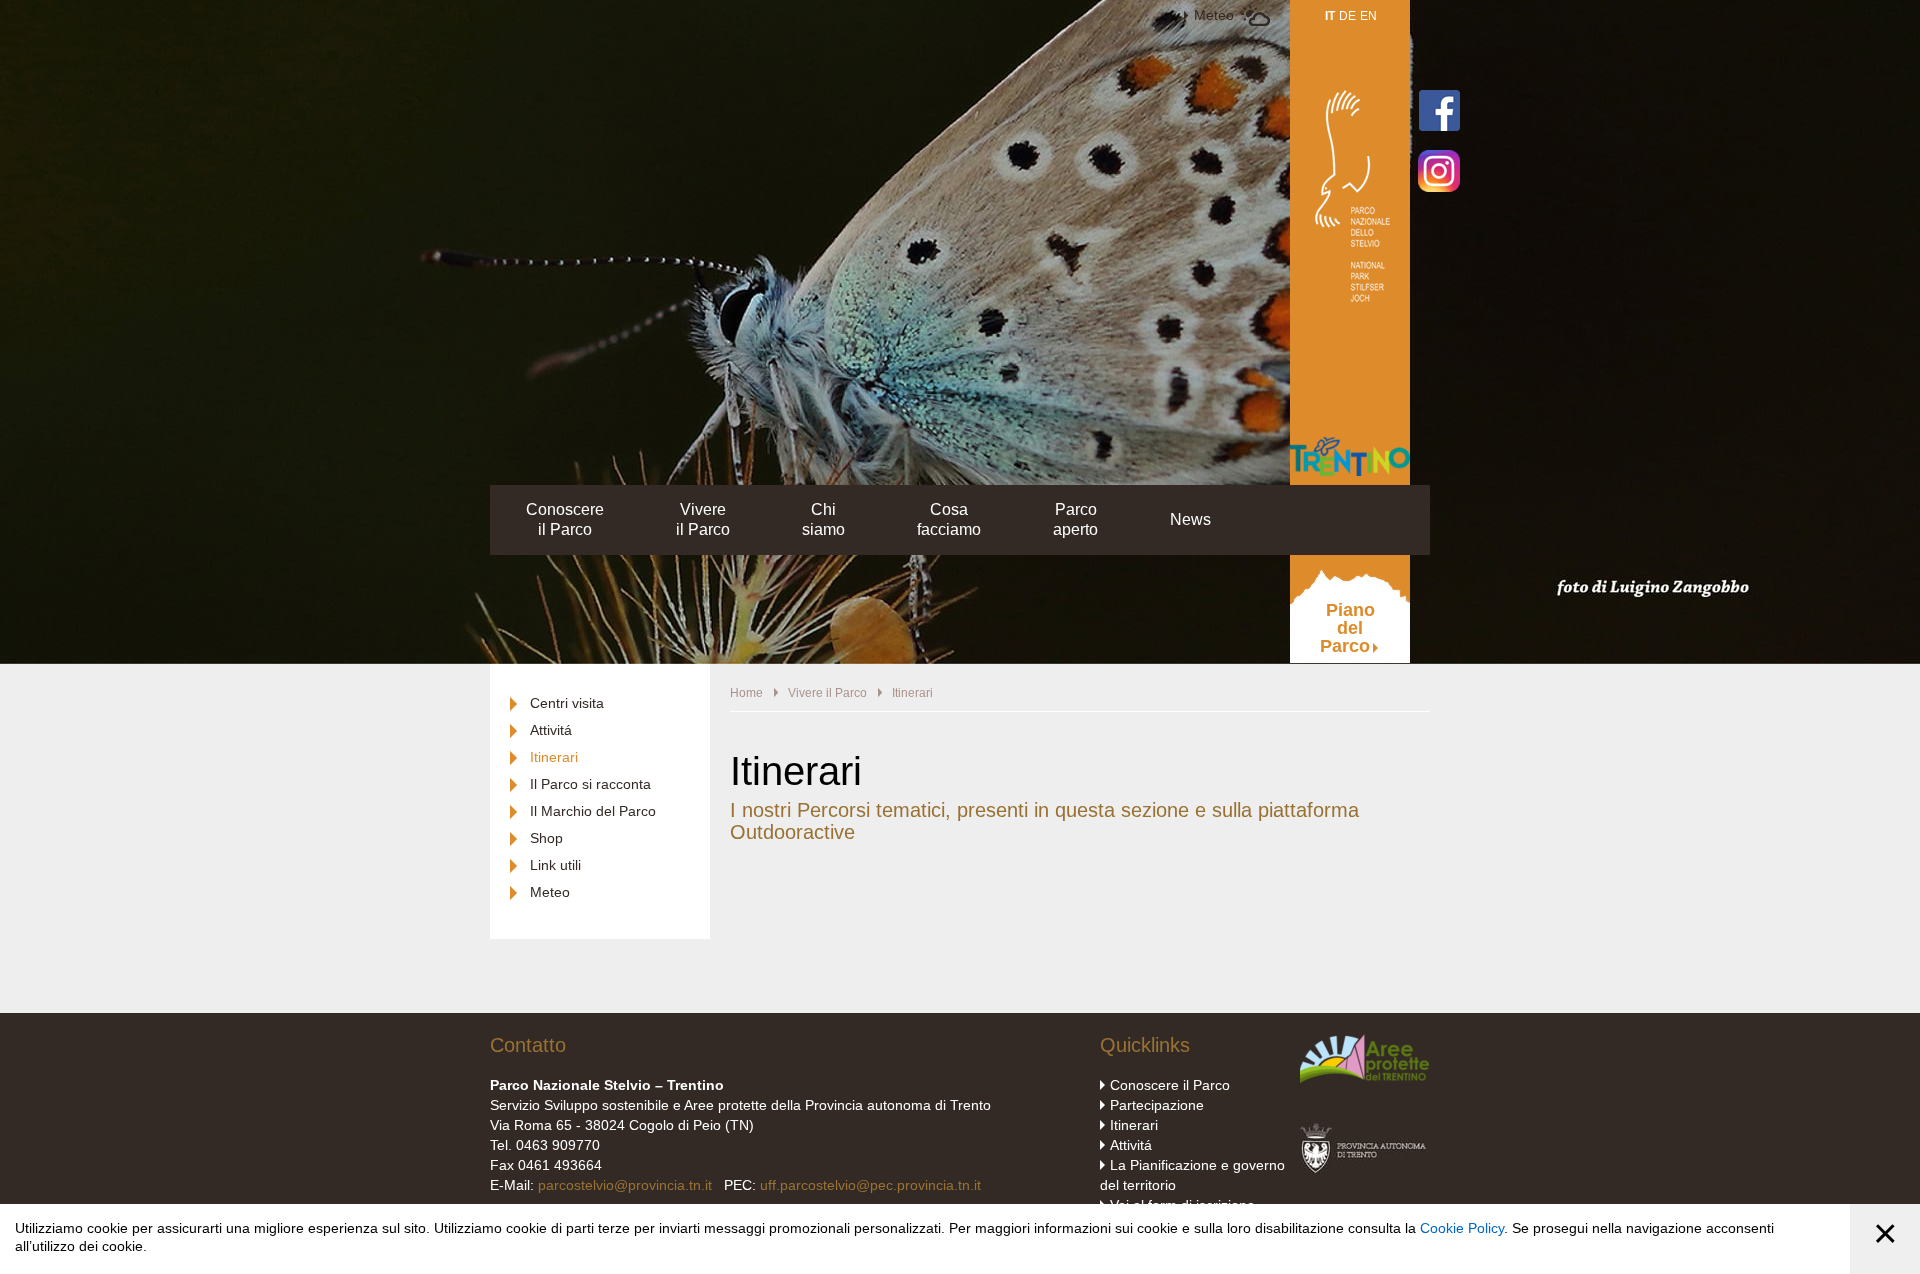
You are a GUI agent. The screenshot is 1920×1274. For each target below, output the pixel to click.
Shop (546, 838)
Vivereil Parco (703, 519)
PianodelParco (1347, 628)
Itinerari (554, 757)
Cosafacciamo (949, 519)
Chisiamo (823, 519)
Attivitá (551, 730)
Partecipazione (1157, 1105)
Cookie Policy (1462, 1228)
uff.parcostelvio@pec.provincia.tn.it (870, 1185)
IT (1330, 16)
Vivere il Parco (827, 693)
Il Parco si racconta (590, 784)
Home (746, 693)
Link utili (555, 865)
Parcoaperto (1075, 519)
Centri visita (567, 703)
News (1190, 519)
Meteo (1214, 15)
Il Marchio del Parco (593, 811)
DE (1347, 16)
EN (1368, 16)
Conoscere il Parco (1170, 1085)
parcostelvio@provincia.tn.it (625, 1185)
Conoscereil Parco (565, 519)
